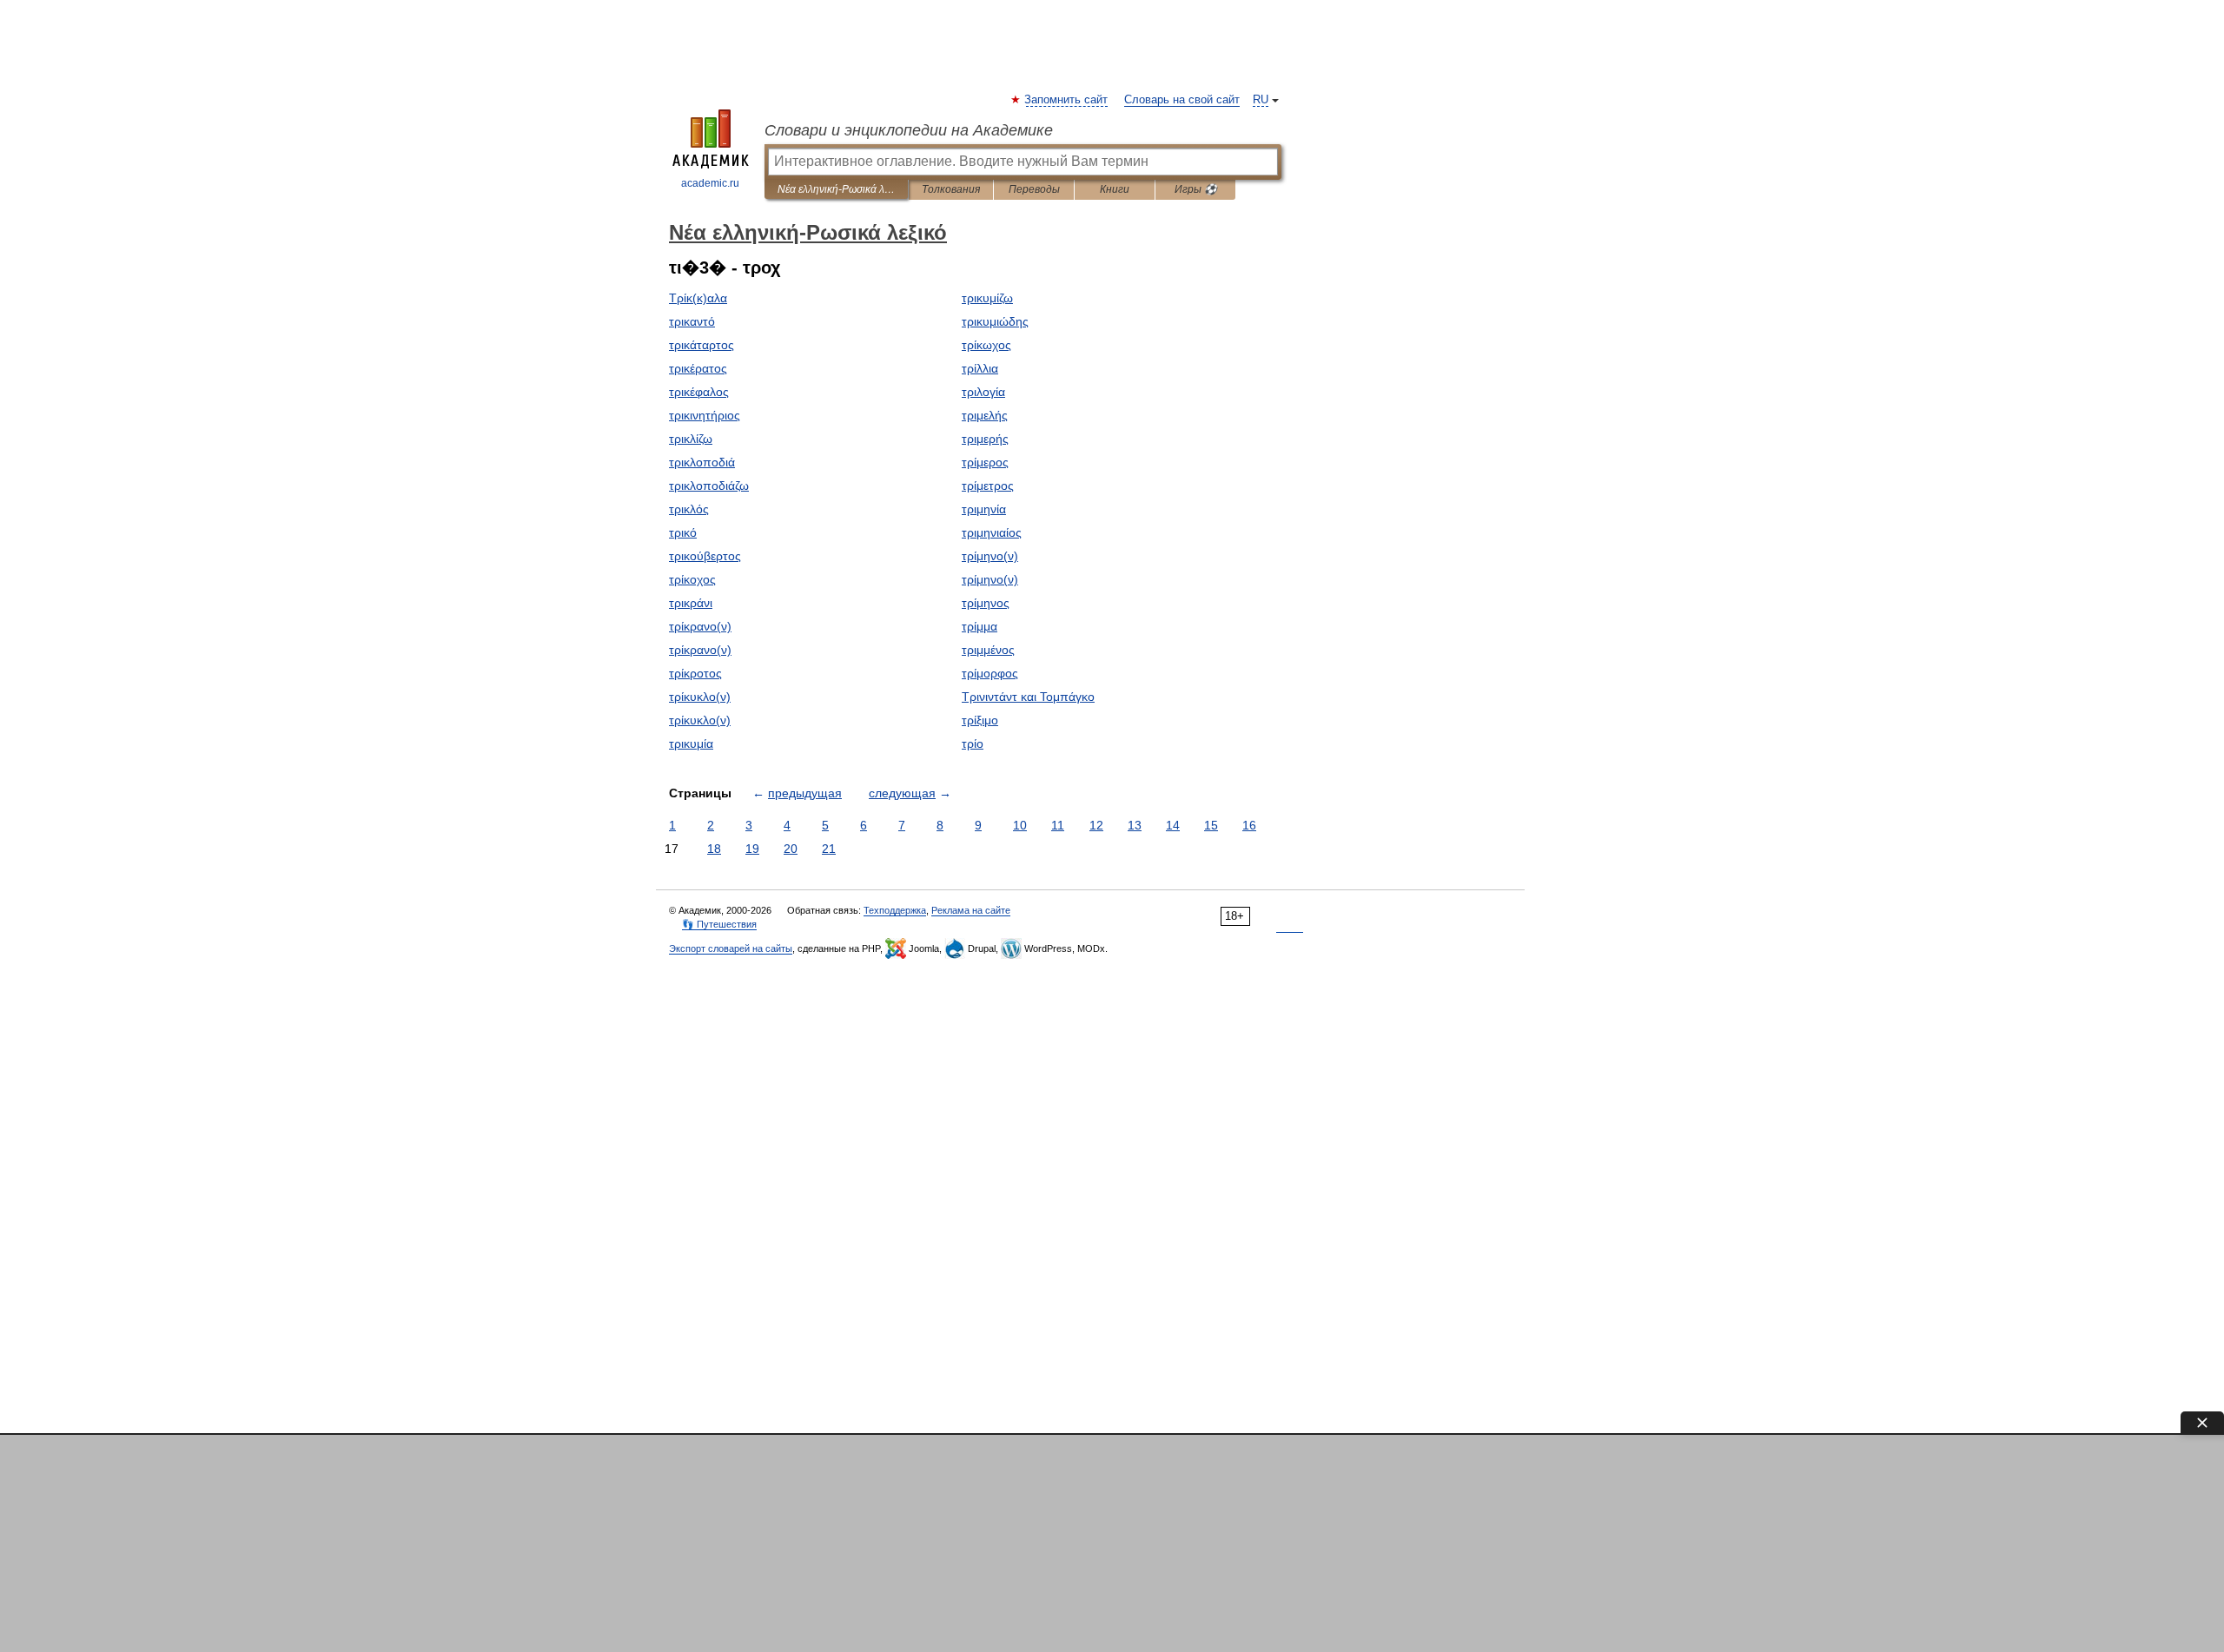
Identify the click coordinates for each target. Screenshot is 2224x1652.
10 (1020, 825)
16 (1249, 825)
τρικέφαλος (699, 392)
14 (1173, 825)
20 (791, 849)
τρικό (683, 532)
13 (1135, 825)
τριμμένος (988, 650)
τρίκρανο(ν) (700, 626)
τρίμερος (985, 462)
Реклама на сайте (971, 910)
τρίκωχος (986, 345)
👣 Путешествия (719, 924)
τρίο (973, 743)
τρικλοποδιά (702, 462)
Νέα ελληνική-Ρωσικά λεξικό (836, 189)
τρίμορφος (990, 673)
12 (1096, 825)
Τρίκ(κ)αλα (698, 298)
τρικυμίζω (987, 298)
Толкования (951, 189)
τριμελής (985, 415)
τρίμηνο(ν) (990, 556)
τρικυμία (691, 743)
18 (714, 849)
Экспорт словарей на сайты (731, 948)
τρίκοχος (692, 579)
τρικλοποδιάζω (709, 486)
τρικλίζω (691, 439)
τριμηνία (984, 509)
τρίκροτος (695, 673)
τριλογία (983, 392)
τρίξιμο (980, 720)
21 (829, 849)
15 (1211, 825)
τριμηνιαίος (992, 532)
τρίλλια (980, 368)
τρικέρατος (698, 368)
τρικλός (689, 509)
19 (752, 849)
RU (1261, 100)
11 (1058, 825)
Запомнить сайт (1067, 100)
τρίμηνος (986, 603)
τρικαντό (692, 321)
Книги (1115, 189)
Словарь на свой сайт (1182, 100)
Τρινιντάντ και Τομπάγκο (1028, 697)
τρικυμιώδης (995, 321)
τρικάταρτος (702, 345)
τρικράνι (691, 603)
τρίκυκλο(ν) (700, 697)
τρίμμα (980, 626)
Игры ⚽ (1196, 189)
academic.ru (710, 183)
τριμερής (985, 439)
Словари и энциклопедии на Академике (909, 130)
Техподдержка (895, 910)
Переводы (1034, 189)
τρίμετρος (988, 486)
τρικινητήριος (705, 415)
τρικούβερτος (705, 556)
